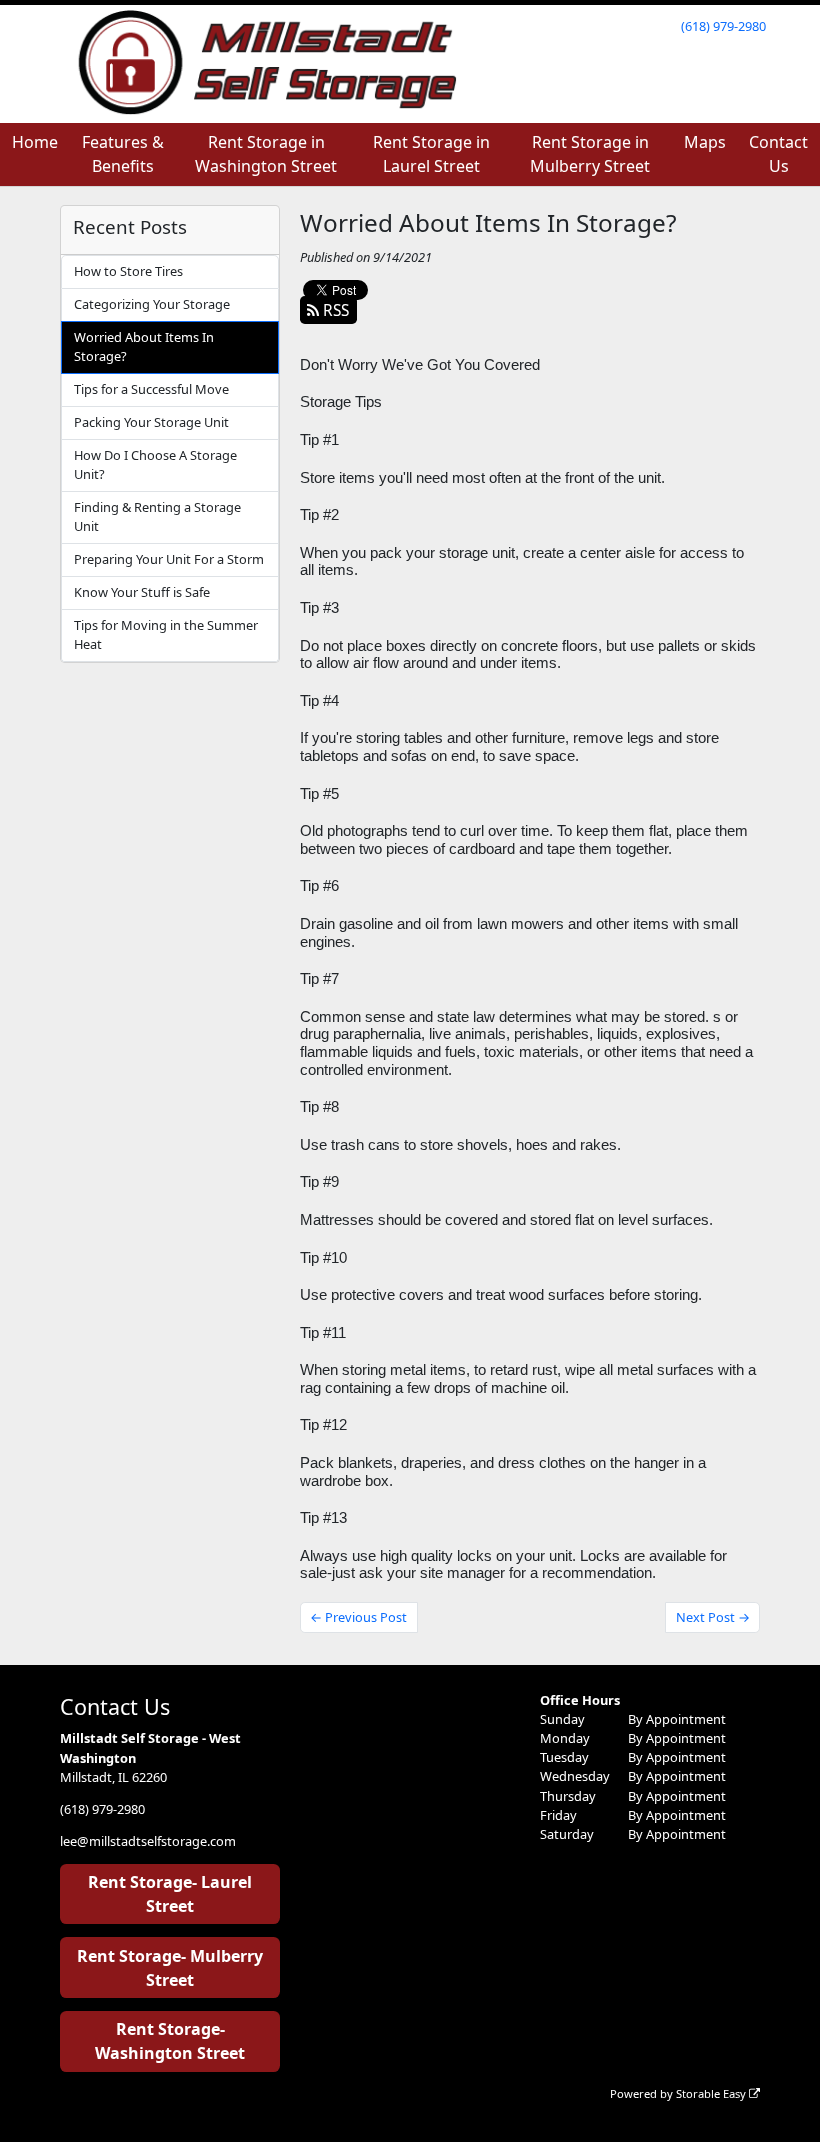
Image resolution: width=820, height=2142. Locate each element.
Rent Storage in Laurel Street (431, 154)
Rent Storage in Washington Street (266, 154)
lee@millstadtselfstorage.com (148, 1841)
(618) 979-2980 (723, 26)
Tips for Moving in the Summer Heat (166, 634)
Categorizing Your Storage (152, 304)
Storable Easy (712, 2093)
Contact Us (778, 154)
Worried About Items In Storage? (144, 346)
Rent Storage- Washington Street (170, 2041)
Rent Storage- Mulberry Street (170, 1968)
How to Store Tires (128, 271)
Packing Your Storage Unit (151, 422)
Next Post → (713, 1617)
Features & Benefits (123, 154)
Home (35, 142)
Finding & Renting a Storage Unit (157, 516)
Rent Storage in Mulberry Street (590, 154)
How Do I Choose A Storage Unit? (155, 464)
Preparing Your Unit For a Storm (169, 559)
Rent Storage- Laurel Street (170, 1894)
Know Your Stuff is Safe (142, 592)
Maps (705, 142)
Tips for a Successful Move (151, 389)
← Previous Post (358, 1617)
